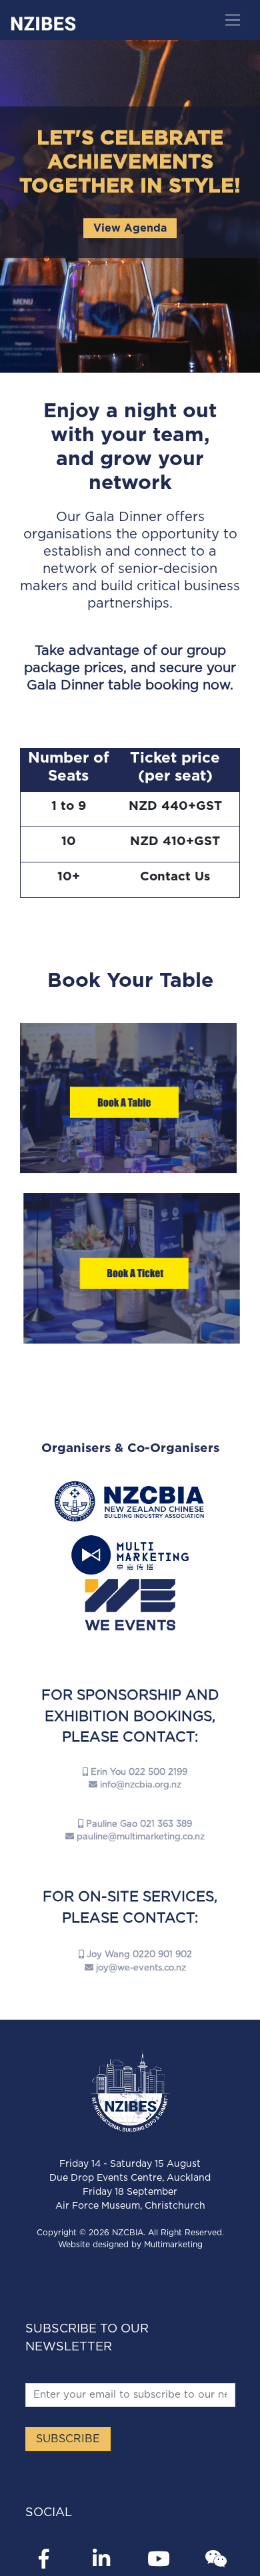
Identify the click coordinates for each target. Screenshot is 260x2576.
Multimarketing (173, 2245)
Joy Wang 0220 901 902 (138, 1955)
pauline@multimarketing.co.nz (141, 1837)
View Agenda (130, 228)
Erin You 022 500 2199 (138, 1772)
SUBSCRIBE (68, 2439)
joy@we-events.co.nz (141, 1968)
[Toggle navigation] (232, 20)
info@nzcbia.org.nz (141, 1785)
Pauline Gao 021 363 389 (138, 1824)
